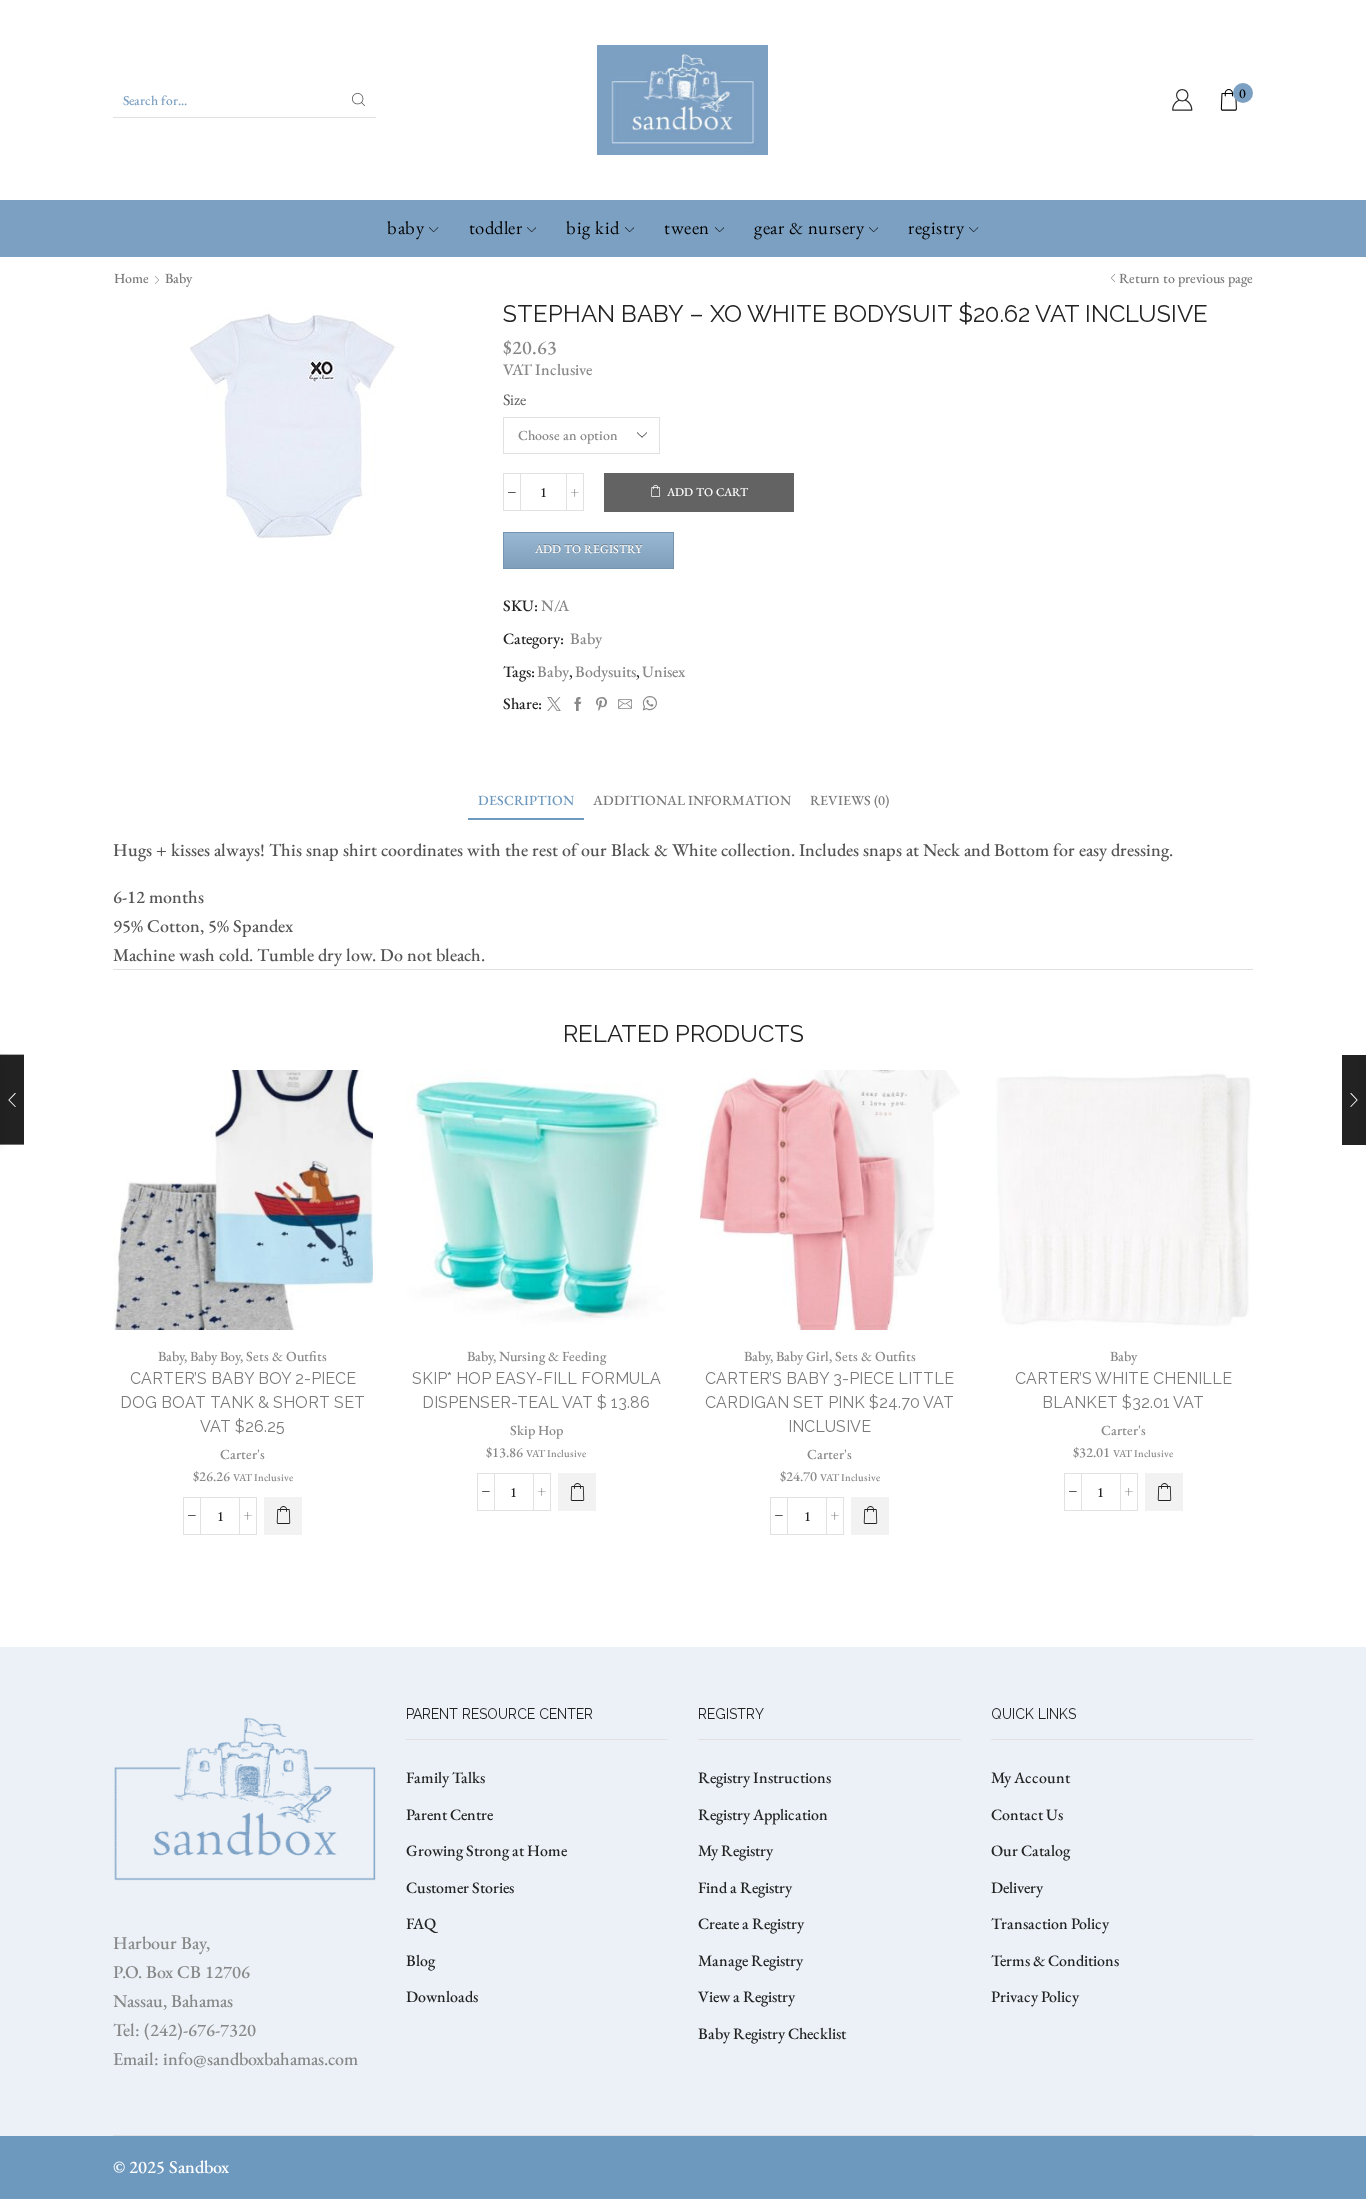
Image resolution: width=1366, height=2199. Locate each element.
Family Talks (445, 1777)
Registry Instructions (764, 1777)
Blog (420, 1960)
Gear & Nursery (809, 227)
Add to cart (707, 492)
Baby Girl (802, 1356)
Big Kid (593, 227)
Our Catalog (1030, 1850)
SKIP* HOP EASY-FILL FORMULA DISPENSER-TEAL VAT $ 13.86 (536, 1390)
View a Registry (746, 1996)
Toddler (496, 227)
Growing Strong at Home (486, 1850)
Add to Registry (588, 549)
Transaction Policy (1050, 1923)
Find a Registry (745, 1887)
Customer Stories (460, 1887)
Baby (405, 227)
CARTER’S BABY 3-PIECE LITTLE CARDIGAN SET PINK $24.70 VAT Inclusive (829, 1402)
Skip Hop (536, 1430)
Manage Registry (750, 1960)
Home (131, 278)
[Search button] (359, 100)
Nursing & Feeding (552, 1356)
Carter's (242, 1454)
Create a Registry (751, 1923)
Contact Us (1027, 1814)
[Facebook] (578, 705)
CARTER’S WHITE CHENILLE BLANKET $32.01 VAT (1123, 1390)
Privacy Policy (1035, 1996)
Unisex (663, 671)
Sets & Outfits (286, 1356)
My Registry (735, 1850)
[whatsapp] (647, 705)
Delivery (1017, 1887)
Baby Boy (215, 1356)
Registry (936, 227)
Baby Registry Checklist (772, 2033)
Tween (687, 227)
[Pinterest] (601, 705)
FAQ (421, 1923)
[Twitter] (554, 705)
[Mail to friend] (625, 705)
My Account (1030, 1777)
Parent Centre (449, 1814)
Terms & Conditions (1055, 1960)
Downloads (442, 1996)
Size (514, 399)
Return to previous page (1186, 278)
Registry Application (763, 1814)
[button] (577, 1492)
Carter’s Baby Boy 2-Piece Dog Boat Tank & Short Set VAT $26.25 (242, 1402)
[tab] (526, 800)
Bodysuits (605, 671)
